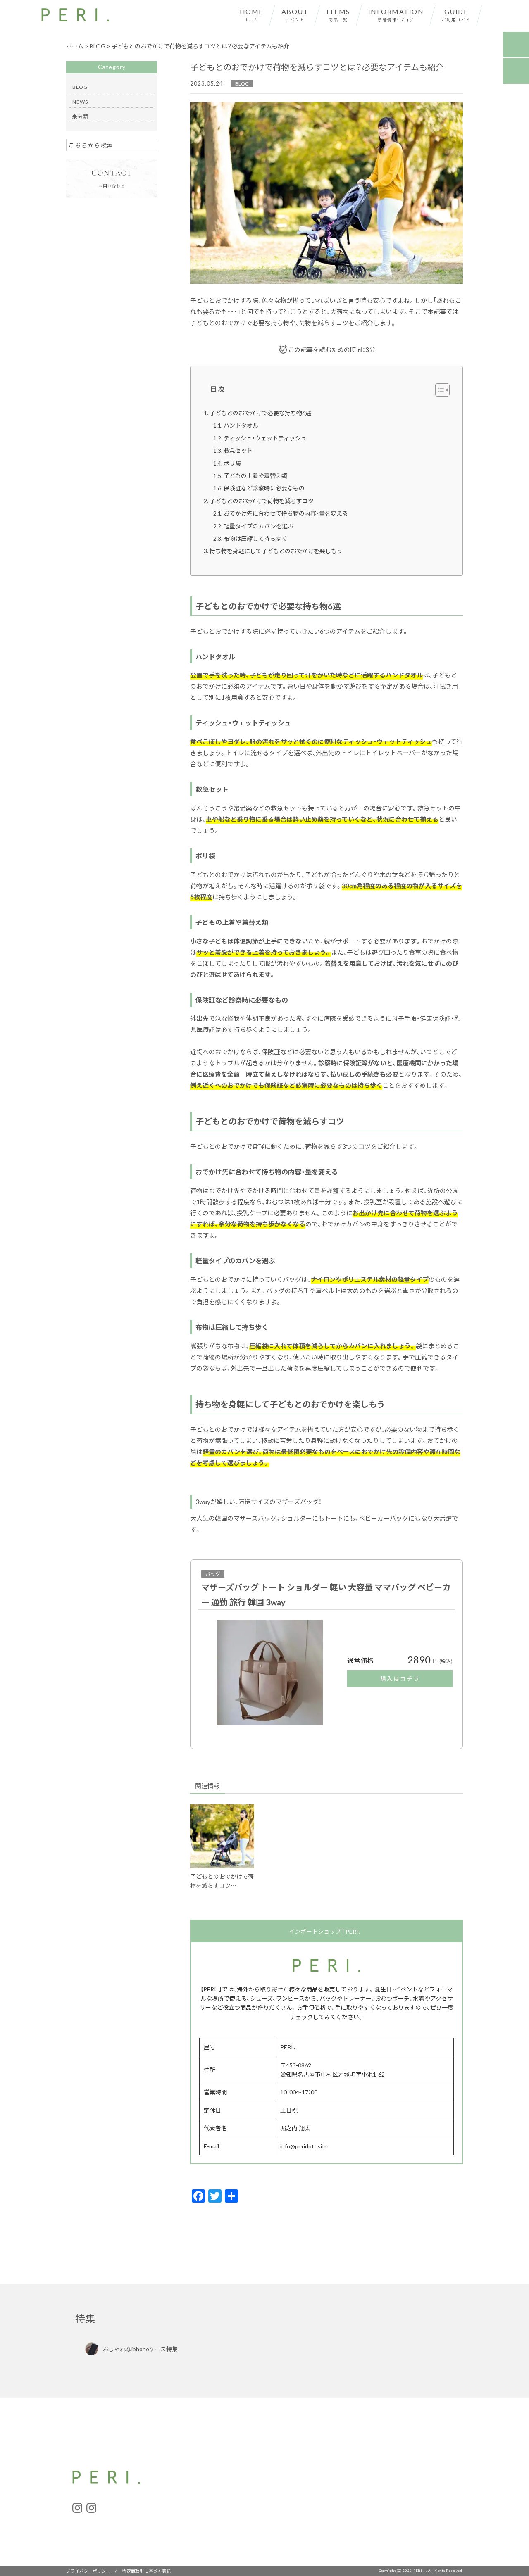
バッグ (213, 1574)
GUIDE (456, 14)
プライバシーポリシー (88, 2571)
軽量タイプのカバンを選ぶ (259, 526)
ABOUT (295, 14)
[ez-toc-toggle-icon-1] (438, 390)
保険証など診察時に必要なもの (264, 488)
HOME (251, 14)
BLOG (242, 83)
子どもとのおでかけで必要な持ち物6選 (260, 413)
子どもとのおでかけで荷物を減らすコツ (262, 501)
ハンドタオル (241, 425)
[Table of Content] (442, 390)
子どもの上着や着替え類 (255, 475)
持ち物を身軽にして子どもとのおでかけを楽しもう (276, 551)
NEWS (80, 102)
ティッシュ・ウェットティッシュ (265, 438)
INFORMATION (396, 14)
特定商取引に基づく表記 (146, 2571)
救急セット (238, 450)
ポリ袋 (232, 463)
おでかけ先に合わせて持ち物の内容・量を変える (286, 513)
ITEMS (338, 14)
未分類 (80, 116)
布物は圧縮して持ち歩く (255, 538)
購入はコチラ (400, 1678)
